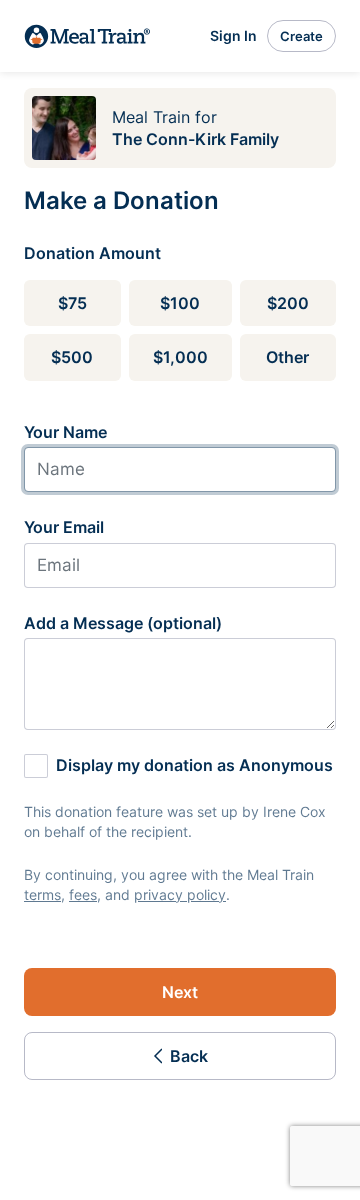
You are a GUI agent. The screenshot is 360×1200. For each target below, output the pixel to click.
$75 (72, 303)
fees (83, 894)
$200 (288, 303)
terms (42, 894)
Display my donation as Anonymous (194, 765)
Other (287, 357)
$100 (180, 303)
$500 (72, 357)
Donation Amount (92, 253)
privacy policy (180, 894)
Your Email (64, 527)
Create (301, 36)
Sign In (233, 35)
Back (189, 1056)
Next (180, 992)
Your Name (65, 432)
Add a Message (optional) (123, 623)
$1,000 (180, 357)
